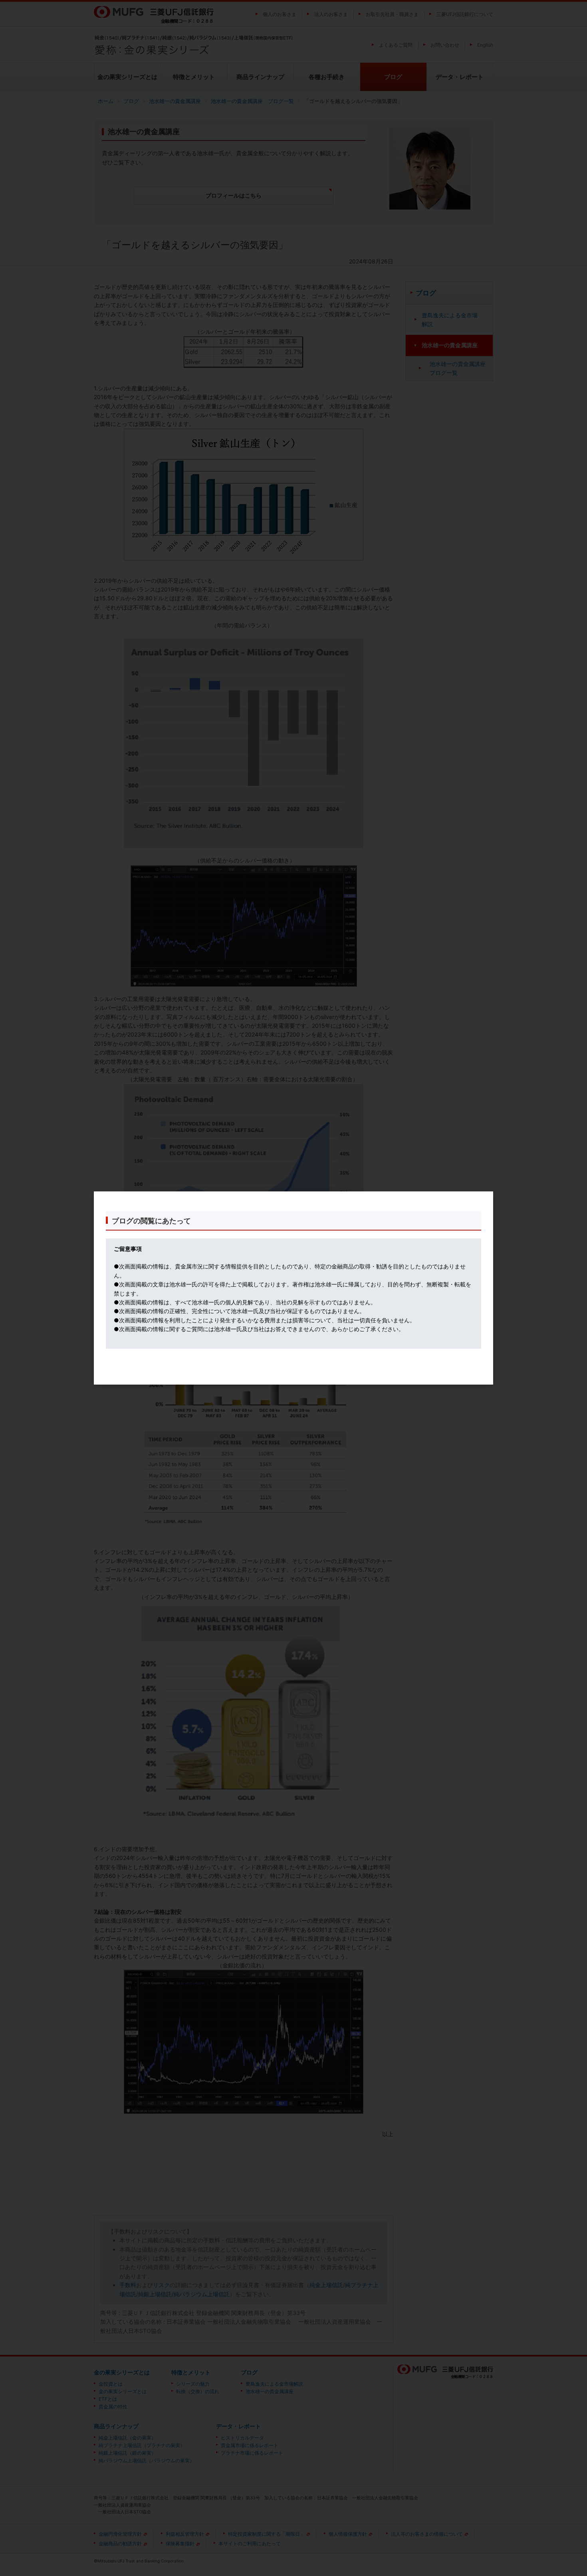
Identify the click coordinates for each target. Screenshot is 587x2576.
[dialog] (293, 1288)
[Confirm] (200, 1369)
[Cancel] (387, 1369)
